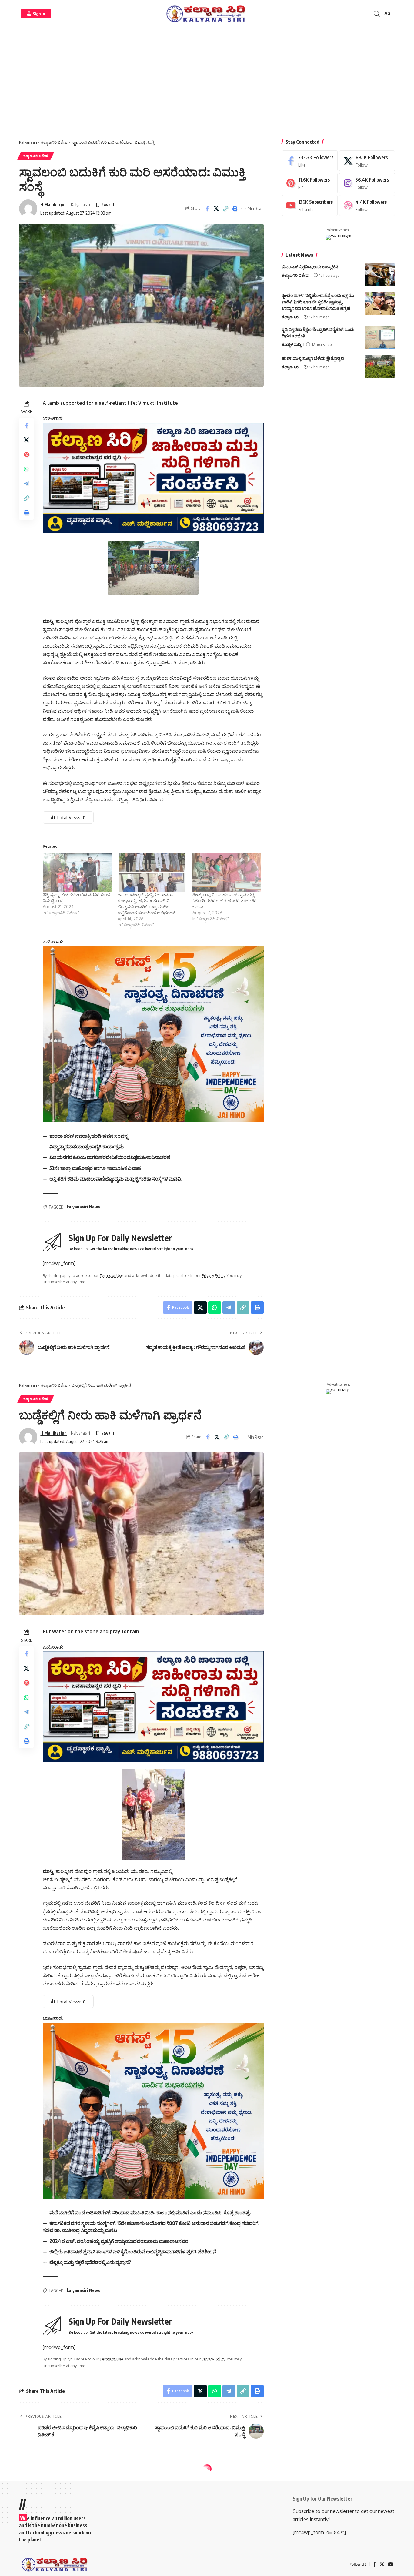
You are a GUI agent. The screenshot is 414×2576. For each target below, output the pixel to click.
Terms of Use (112, 1275)
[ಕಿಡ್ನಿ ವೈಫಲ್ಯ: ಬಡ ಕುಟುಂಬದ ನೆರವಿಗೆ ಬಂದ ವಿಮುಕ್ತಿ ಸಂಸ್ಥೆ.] (77, 872)
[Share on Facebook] (207, 209)
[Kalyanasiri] (207, 14)
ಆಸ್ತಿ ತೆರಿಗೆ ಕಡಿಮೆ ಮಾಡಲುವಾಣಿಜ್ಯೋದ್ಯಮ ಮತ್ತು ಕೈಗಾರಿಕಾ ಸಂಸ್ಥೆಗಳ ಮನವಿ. (116, 1179)
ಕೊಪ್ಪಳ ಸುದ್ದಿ (291, 344)
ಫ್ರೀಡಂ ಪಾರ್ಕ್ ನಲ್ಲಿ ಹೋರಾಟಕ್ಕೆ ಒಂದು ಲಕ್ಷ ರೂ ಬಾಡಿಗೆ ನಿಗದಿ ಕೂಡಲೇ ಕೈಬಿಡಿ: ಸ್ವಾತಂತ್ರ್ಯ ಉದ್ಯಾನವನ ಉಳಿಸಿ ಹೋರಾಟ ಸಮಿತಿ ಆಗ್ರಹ (318, 302)
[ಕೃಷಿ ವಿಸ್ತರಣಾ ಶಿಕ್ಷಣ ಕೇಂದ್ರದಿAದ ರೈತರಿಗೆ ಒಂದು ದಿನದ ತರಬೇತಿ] (380, 338)
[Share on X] (216, 209)
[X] (367, 161)
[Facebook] (310, 161)
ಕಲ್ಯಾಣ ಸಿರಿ (290, 317)
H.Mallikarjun (53, 204)
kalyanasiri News (83, 1207)
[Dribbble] (367, 205)
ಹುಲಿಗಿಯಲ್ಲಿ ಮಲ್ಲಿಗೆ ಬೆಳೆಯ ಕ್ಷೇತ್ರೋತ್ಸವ (313, 358)
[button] (36, 14)
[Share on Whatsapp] (26, 469)
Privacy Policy (213, 1275)
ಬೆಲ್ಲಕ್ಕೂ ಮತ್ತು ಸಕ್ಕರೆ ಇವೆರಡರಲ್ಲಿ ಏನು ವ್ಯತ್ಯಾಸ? (90, 2262)
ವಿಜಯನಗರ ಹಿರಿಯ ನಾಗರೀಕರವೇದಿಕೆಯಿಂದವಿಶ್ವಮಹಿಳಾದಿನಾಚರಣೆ (110, 1157)
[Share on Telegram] (26, 484)
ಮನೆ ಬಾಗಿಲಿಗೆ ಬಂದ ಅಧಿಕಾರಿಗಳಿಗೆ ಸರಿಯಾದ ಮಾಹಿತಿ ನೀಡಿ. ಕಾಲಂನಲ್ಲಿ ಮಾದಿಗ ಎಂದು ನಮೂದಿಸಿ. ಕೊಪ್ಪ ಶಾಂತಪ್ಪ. (150, 2213)
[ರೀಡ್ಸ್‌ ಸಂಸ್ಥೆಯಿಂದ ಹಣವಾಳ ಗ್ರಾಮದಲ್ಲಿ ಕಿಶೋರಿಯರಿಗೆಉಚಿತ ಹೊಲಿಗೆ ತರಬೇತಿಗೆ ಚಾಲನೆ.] (227, 872)
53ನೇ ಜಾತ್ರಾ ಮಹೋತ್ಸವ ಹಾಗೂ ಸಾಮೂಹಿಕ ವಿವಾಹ (95, 1168)
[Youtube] (310, 205)
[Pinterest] (310, 183)
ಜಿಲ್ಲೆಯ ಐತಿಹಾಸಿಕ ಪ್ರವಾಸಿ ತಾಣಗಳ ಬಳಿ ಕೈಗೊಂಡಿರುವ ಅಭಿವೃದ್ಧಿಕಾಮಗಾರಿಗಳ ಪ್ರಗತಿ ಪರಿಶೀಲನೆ (133, 2252)
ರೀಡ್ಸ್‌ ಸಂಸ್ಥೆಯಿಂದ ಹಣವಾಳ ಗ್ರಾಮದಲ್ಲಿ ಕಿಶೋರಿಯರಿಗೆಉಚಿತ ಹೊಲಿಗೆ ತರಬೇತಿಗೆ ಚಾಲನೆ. (225, 901)
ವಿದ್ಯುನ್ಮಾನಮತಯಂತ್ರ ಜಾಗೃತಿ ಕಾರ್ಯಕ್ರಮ (87, 1147)
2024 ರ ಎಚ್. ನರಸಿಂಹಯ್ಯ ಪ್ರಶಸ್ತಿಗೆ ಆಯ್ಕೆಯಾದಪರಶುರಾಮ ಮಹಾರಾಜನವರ (119, 2241)
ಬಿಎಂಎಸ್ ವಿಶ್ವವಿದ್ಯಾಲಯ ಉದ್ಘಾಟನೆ (310, 267)
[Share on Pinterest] (26, 454)
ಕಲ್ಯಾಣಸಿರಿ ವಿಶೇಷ (36, 156)
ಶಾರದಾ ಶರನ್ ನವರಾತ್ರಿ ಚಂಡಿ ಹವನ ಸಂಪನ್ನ (89, 1136)
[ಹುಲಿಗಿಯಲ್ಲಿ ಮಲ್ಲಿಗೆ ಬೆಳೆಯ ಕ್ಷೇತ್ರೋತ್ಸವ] (380, 366)
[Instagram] (367, 183)
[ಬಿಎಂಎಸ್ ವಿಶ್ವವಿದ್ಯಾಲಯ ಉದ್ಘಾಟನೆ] (380, 275)
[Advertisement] (207, 85)
